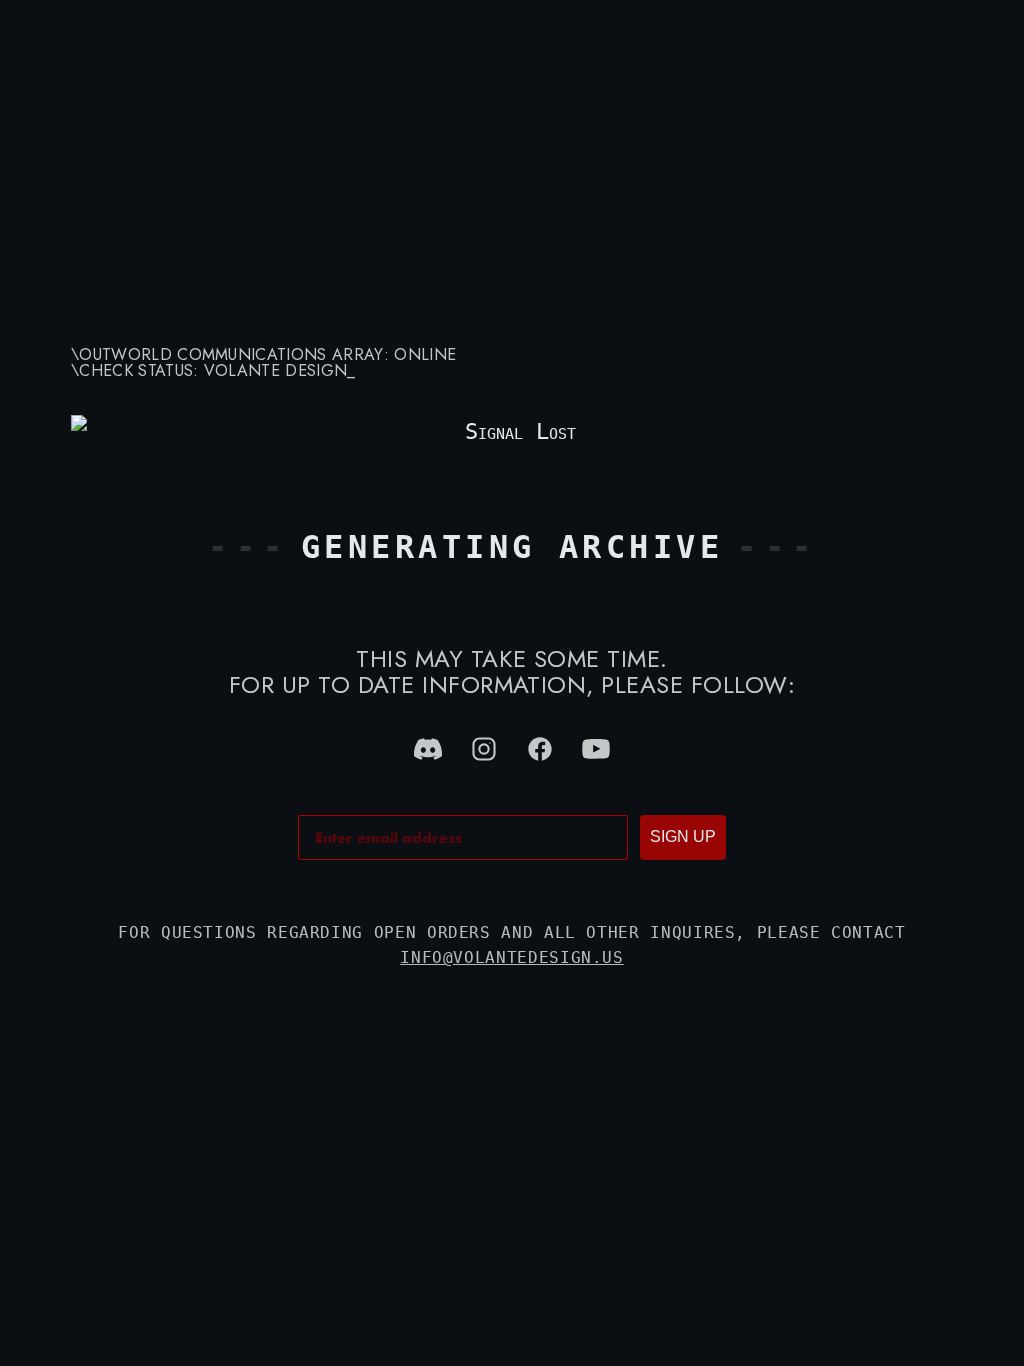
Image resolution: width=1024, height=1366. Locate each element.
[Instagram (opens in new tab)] (484, 749)
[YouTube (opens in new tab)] (596, 749)
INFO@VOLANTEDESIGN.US (511, 957)
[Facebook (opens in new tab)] (540, 749)
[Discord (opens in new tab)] (428, 749)
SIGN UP (683, 836)
